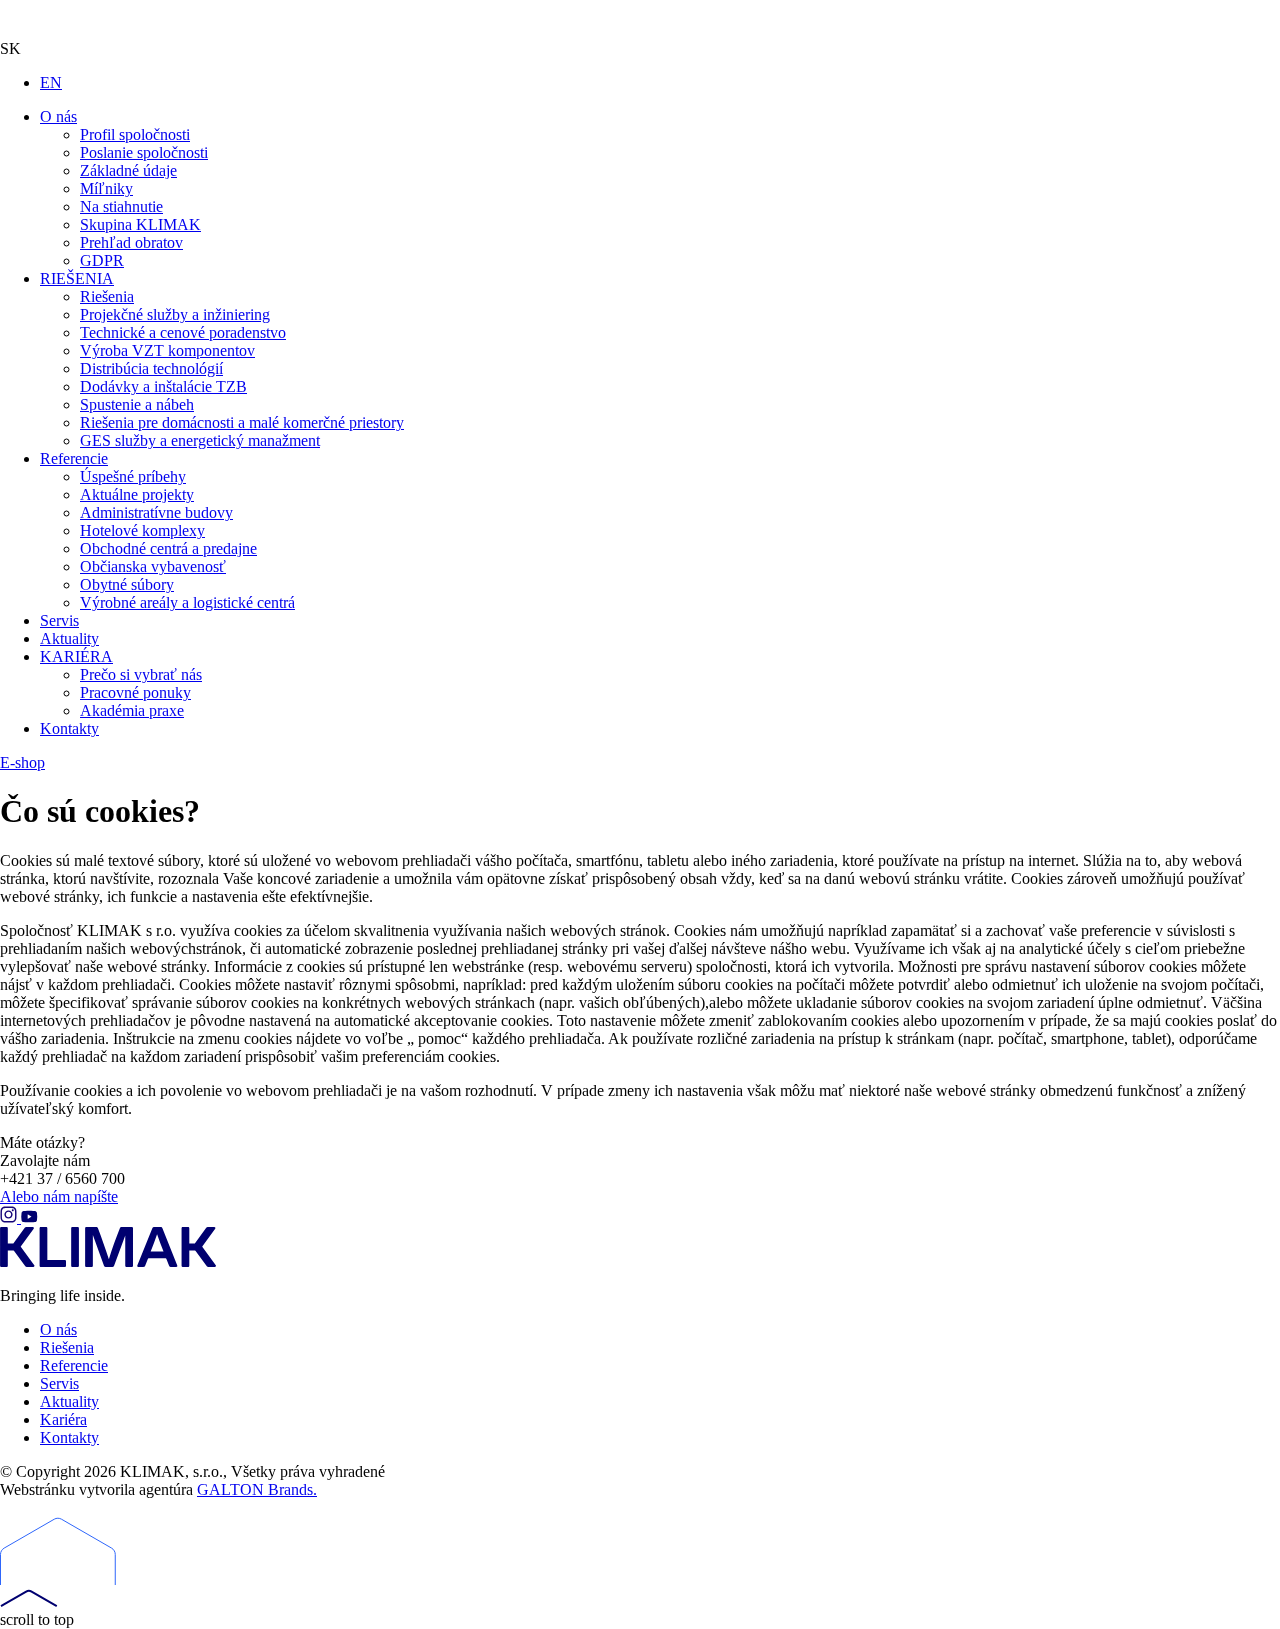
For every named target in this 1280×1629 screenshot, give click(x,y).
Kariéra (63, 1419)
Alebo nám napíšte (59, 1196)
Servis (59, 1383)
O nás (58, 1329)
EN (51, 82)
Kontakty (69, 1437)
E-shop (22, 762)
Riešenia (67, 1347)
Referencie (74, 1365)
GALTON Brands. (257, 1489)
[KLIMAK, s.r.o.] (130, 20)
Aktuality (69, 1401)
